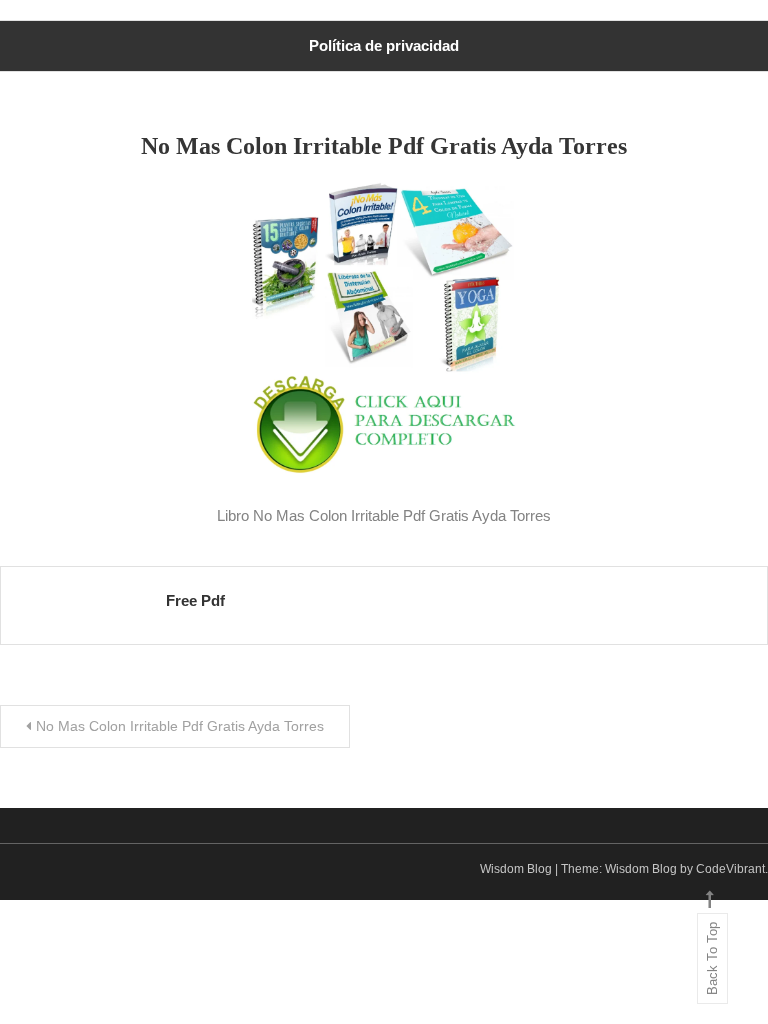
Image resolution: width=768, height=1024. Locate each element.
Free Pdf (195, 600)
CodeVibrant (730, 869)
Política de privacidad (384, 45)
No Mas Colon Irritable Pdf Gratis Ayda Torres (180, 726)
